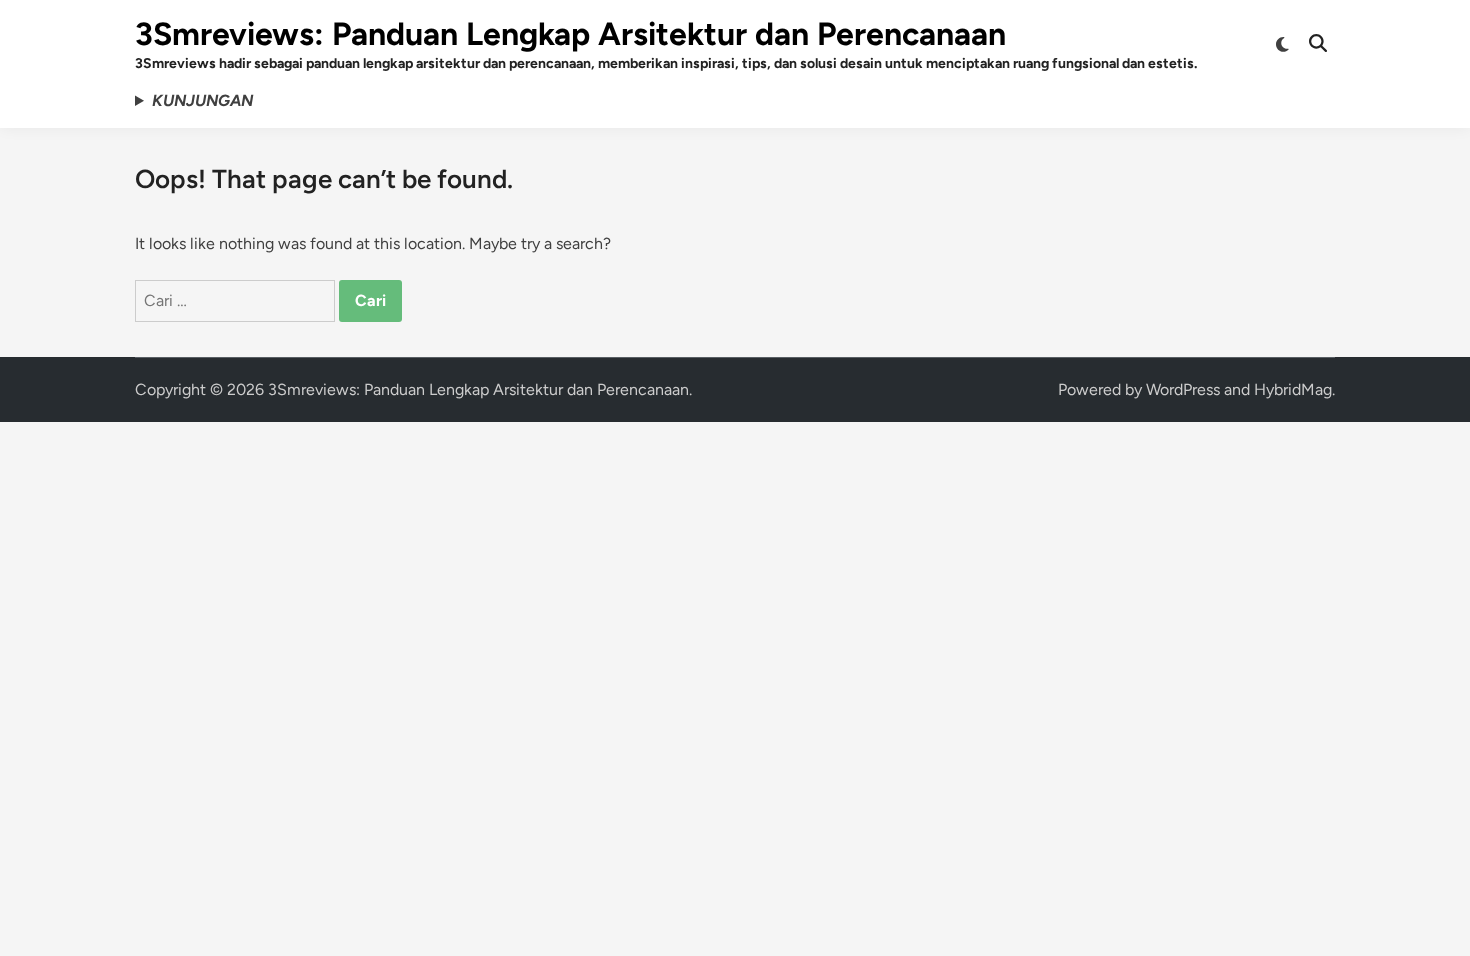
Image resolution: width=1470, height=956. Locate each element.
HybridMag (1293, 389)
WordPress (1183, 389)
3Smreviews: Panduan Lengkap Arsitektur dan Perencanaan (570, 34)
